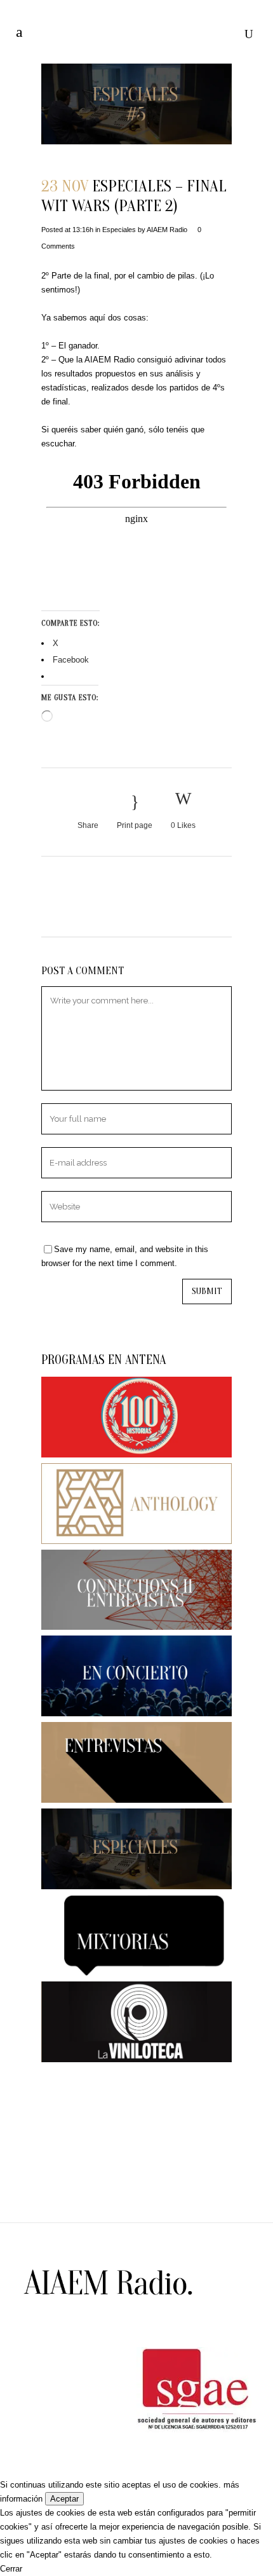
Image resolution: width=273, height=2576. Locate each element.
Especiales (119, 230)
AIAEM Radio (167, 230)
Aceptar (64, 2499)
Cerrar (11, 2569)
